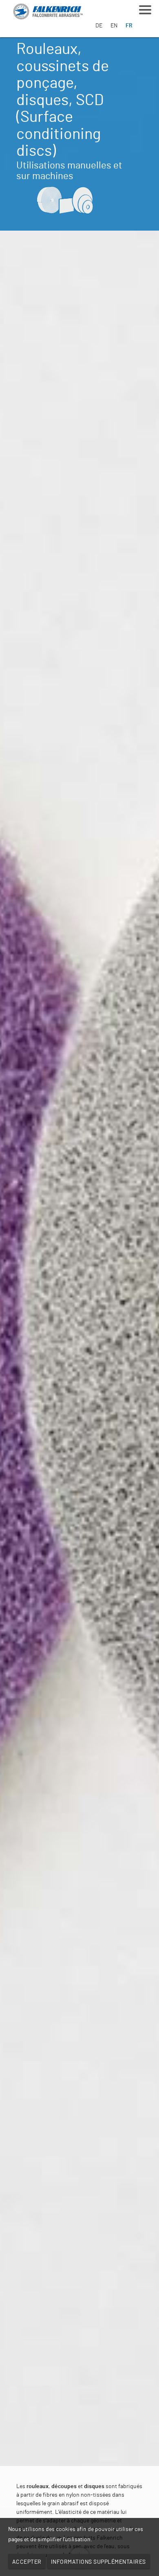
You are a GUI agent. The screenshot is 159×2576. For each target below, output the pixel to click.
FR (129, 26)
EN (114, 26)
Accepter (27, 2562)
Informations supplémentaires (98, 2562)
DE (99, 26)
